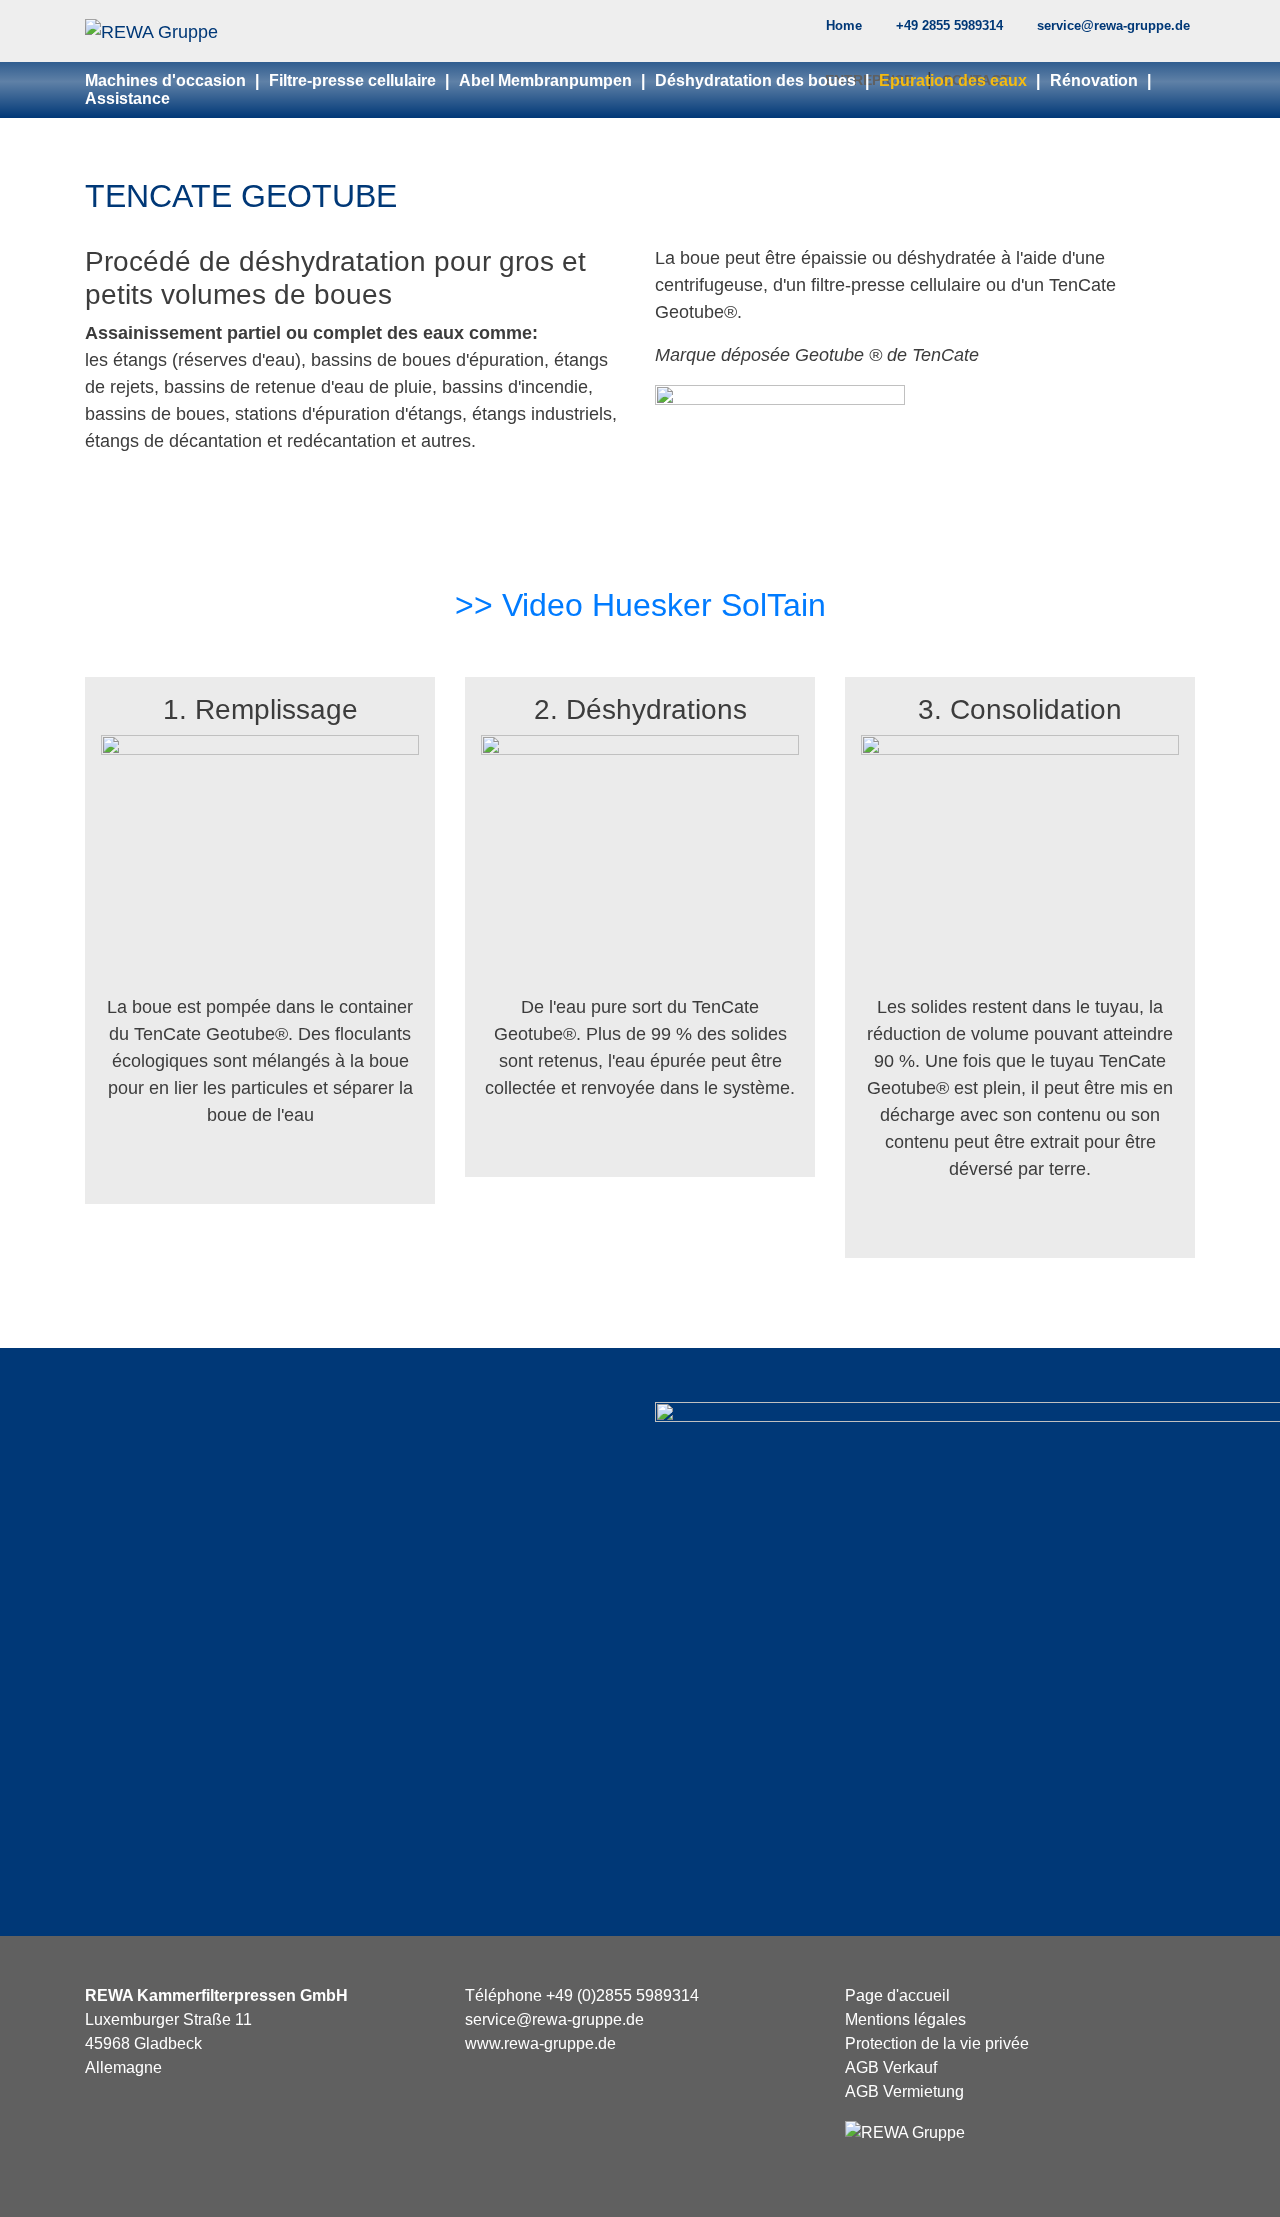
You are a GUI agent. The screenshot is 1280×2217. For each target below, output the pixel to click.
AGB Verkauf (891, 2067)
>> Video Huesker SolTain (640, 605)
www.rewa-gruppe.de (540, 2043)
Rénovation (1096, 80)
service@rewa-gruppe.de (1113, 25)
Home (844, 25)
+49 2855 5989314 (949, 25)
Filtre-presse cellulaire (354, 80)
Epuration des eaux (955, 80)
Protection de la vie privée (937, 2043)
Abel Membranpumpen (547, 80)
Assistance (127, 98)
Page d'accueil (897, 1995)
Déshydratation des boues (757, 80)
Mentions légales (905, 2019)
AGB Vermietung (904, 2091)
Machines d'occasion (167, 80)
